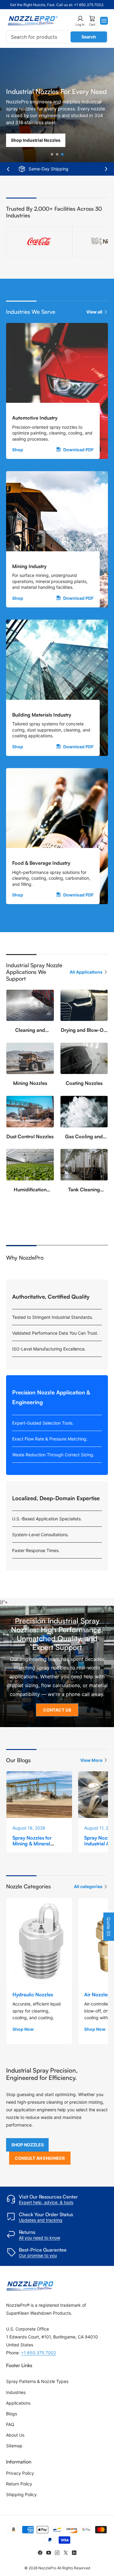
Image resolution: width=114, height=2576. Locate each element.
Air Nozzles (97, 1995)
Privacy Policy (20, 2473)
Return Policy (19, 2484)
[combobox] (57, 37)
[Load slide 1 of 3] (52, 154)
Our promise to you (38, 2255)
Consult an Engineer (40, 2158)
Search (89, 37)
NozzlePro (47, 2568)
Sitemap (14, 2446)
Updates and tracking (41, 2220)
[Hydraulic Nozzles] (39, 1942)
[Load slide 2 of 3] (57, 154)
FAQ (10, 2424)
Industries (16, 2392)
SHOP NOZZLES (28, 2145)
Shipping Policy (21, 2494)
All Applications (86, 972)
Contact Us (57, 1710)
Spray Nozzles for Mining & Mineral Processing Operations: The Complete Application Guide (39, 1850)
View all (94, 312)
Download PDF (78, 450)
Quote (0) (109, 1927)
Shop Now (23, 2029)
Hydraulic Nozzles (33, 1995)
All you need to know (40, 2238)
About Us (15, 2435)
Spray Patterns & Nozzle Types (37, 2381)
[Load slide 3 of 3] (62, 154)
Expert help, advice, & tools (46, 2202)
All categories (88, 1886)
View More (91, 1760)
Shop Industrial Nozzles (36, 140)
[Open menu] (104, 21)
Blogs (12, 2414)
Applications (18, 2403)
